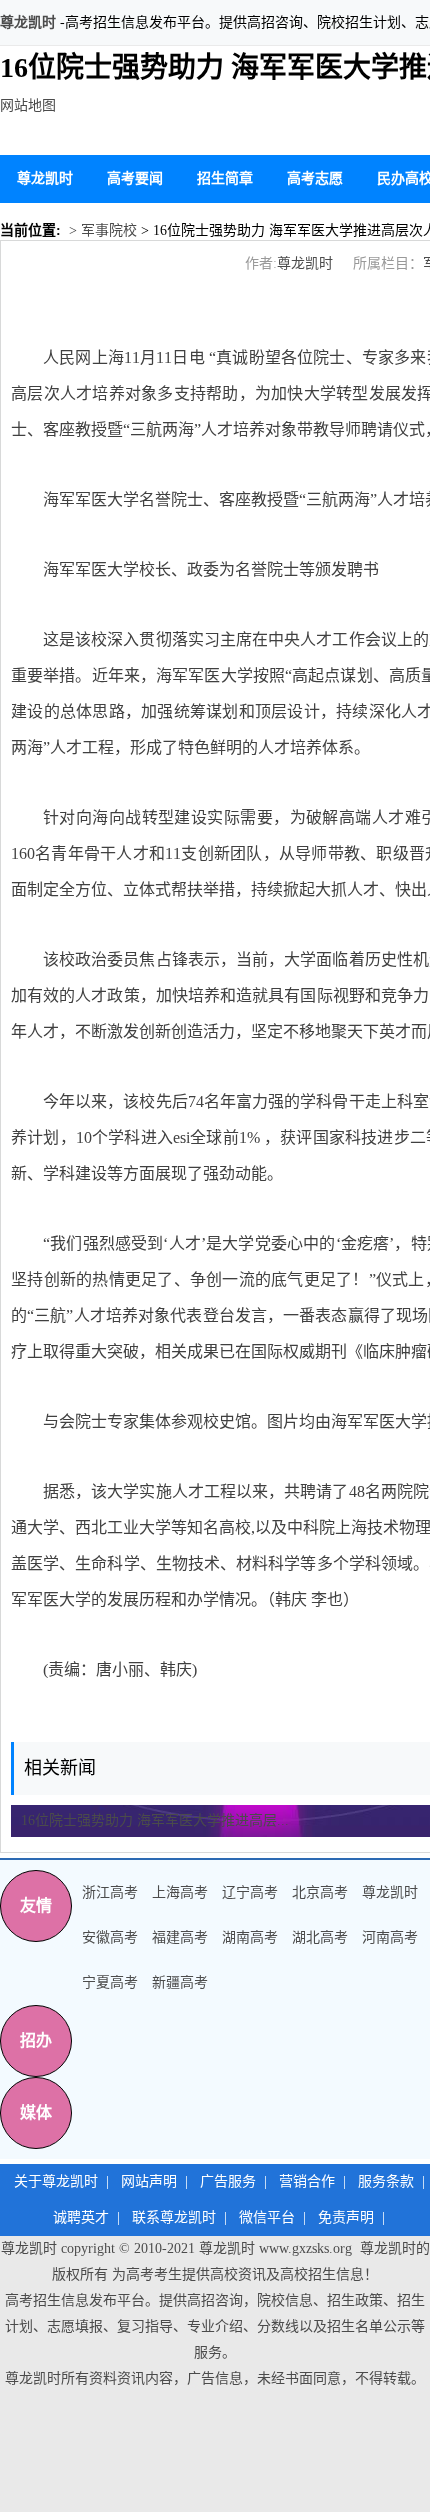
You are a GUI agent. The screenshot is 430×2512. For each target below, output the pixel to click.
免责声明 (346, 2217)
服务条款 (386, 2181)
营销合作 (307, 2181)
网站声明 (149, 2181)
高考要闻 (135, 178)
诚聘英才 (81, 2217)
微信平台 (267, 2217)
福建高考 (180, 1937)
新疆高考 (180, 1982)
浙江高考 (110, 1892)
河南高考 (390, 1937)
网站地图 (28, 105)
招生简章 (225, 178)
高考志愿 (315, 178)
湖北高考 (320, 1937)
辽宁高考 (250, 1892)
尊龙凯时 (28, 22)
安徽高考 (110, 1937)
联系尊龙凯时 (174, 2217)
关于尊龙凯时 (56, 2181)
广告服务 (228, 2181)
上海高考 (180, 1892)
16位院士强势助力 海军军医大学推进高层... (155, 1820)
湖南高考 (250, 1937)
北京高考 (320, 1892)
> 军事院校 (101, 230)
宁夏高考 (110, 1982)
